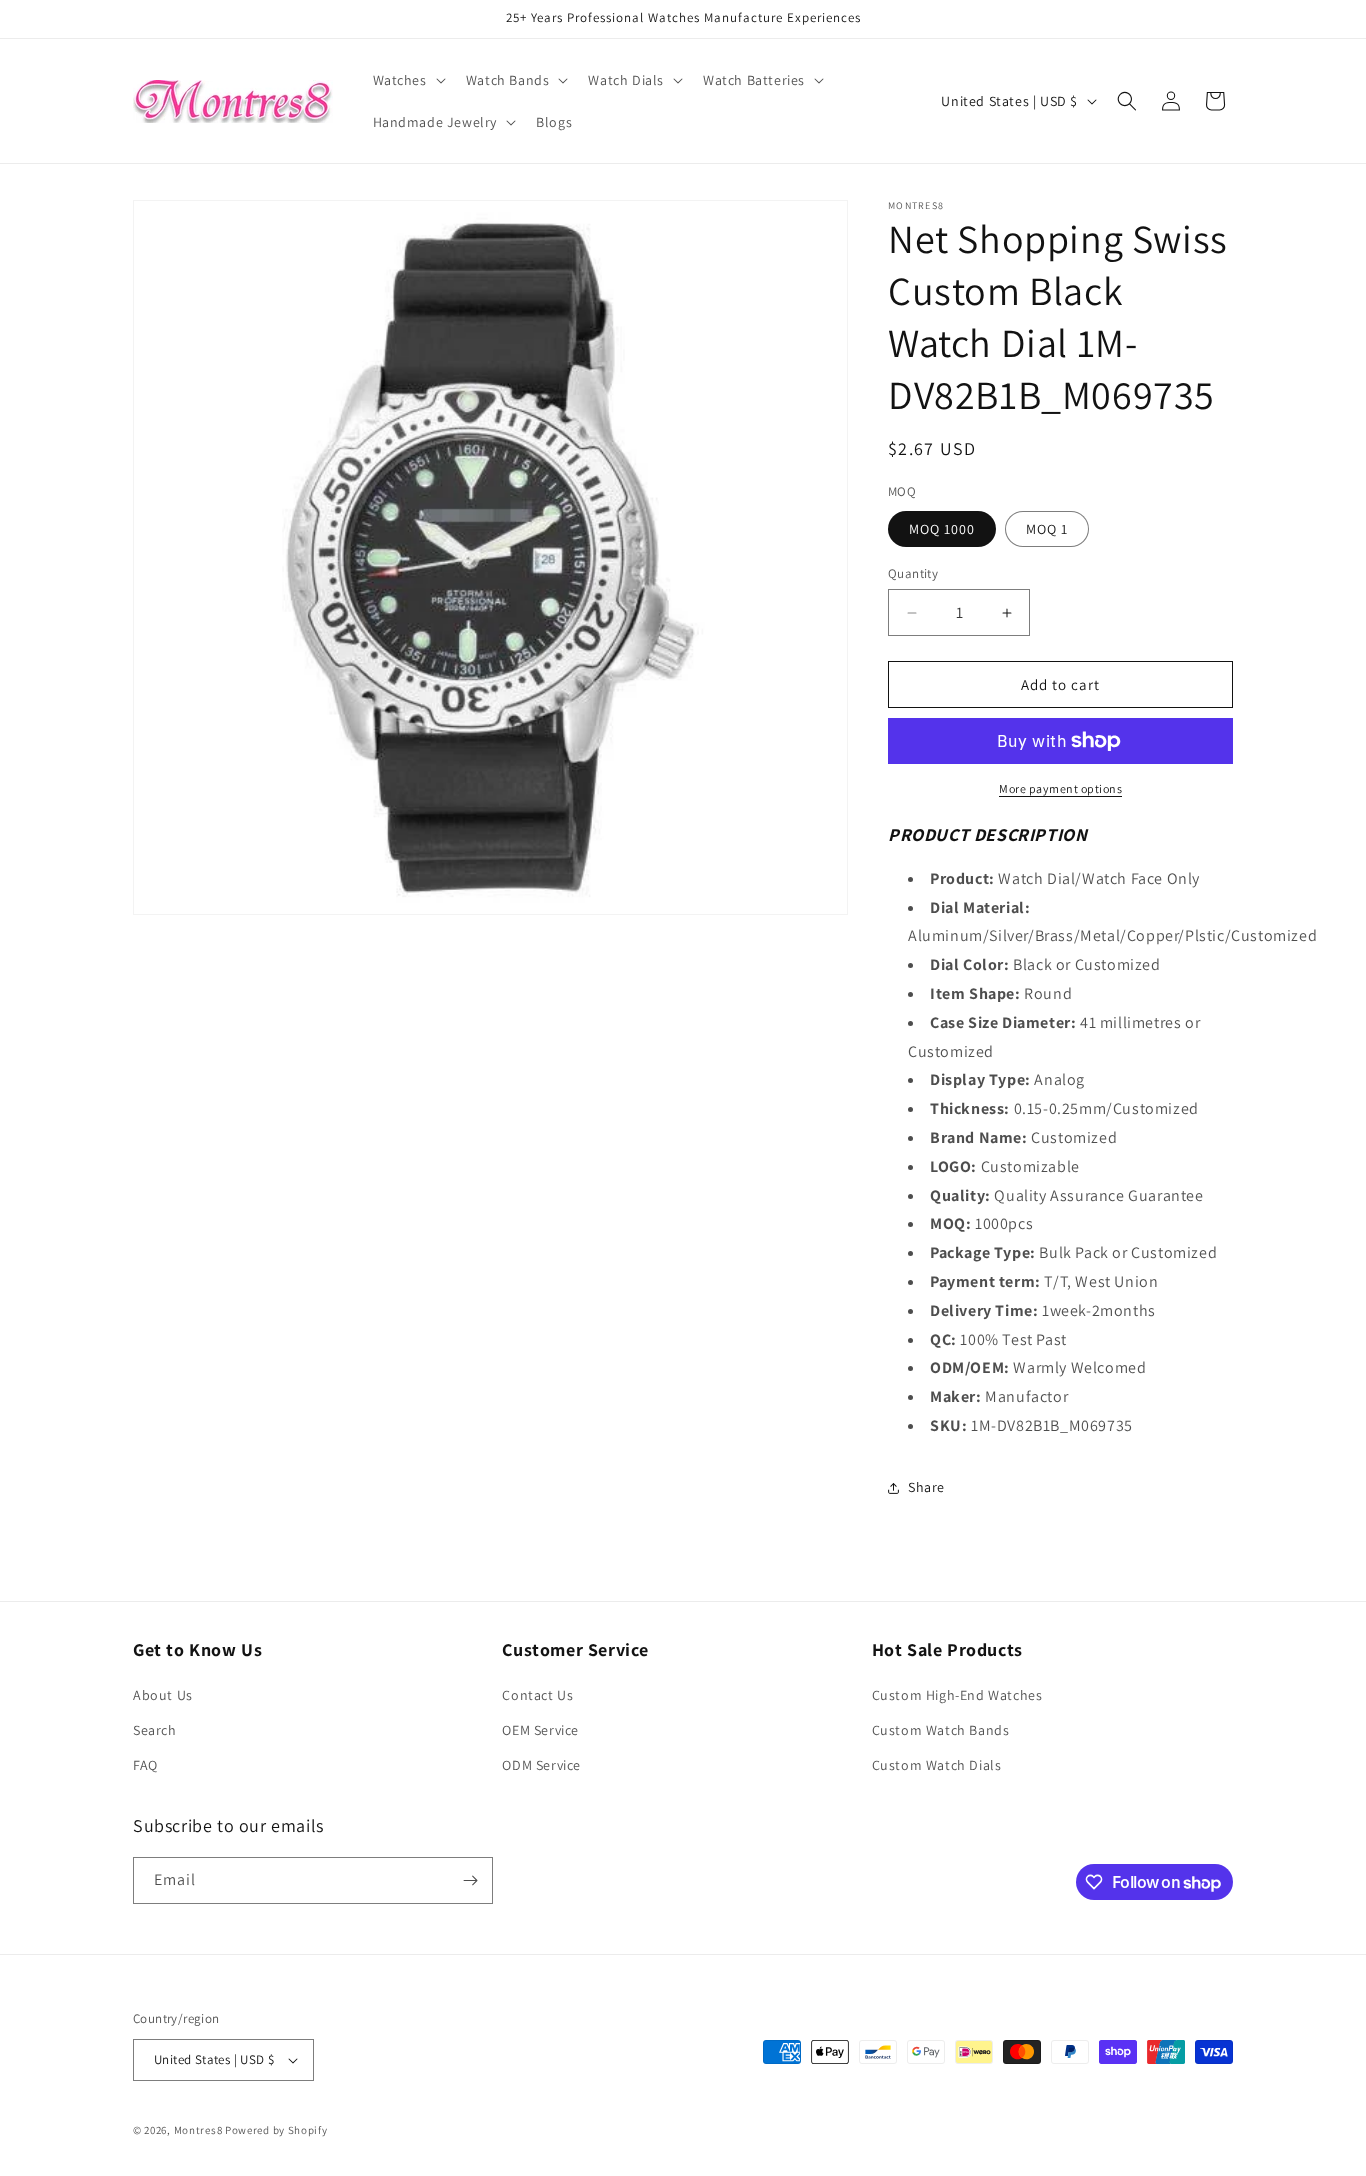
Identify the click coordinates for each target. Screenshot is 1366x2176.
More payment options (1060, 788)
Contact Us (537, 1695)
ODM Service (541, 1766)
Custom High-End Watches (957, 1695)
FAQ (145, 1766)
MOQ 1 (1047, 529)
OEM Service (540, 1730)
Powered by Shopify (276, 2130)
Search (155, 1730)
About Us (163, 1695)
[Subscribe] (470, 1880)
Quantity (913, 573)
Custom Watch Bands (941, 1730)
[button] (407, 80)
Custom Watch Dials (937, 1766)
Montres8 (198, 2130)
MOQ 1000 (942, 529)
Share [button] (926, 1487)
